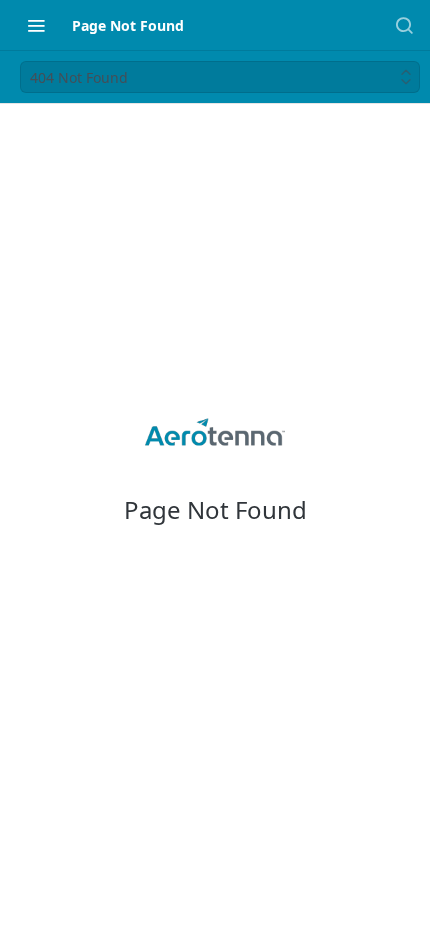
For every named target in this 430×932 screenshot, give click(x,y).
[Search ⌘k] (404, 25)
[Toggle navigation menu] (36, 25)
